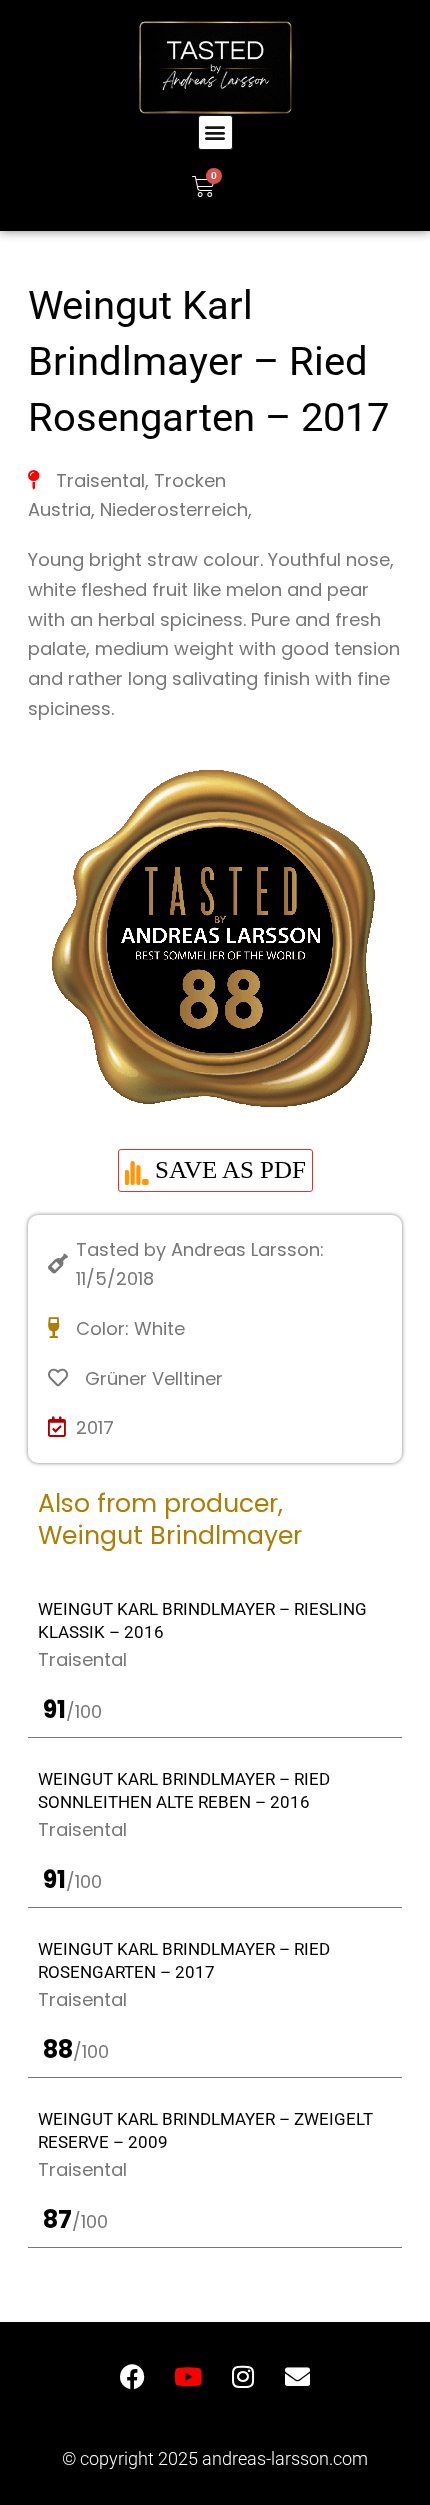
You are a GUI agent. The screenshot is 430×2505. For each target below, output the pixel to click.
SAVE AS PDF (227, 1169)
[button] (215, 132)
